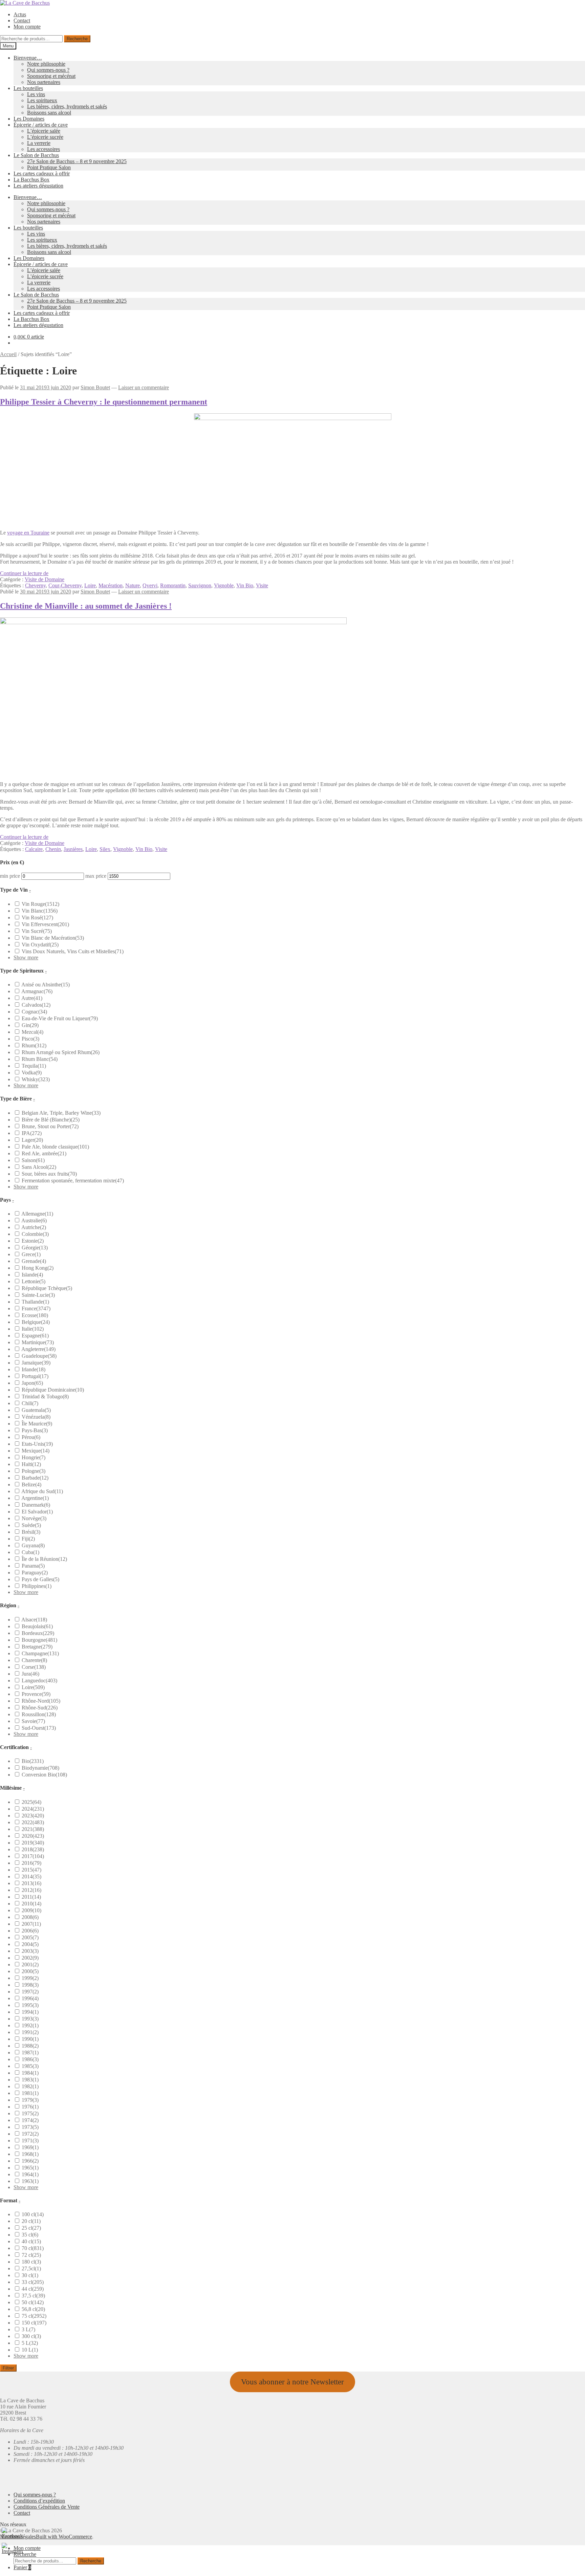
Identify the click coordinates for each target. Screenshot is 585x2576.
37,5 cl (33, 2296)
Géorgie (35, 1248)
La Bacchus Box (31, 180)
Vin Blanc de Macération (53, 938)
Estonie (33, 1241)
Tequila (34, 1066)
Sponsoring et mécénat (51, 76)
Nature (133, 585)
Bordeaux (38, 1633)
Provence (36, 1694)
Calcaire (34, 849)
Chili (30, 1403)
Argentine (35, 1498)
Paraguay (35, 1573)
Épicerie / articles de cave (41, 125)
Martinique (38, 1342)
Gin (30, 1025)
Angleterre (38, 1349)
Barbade (35, 1478)
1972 (30, 2134)
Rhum (34, 1045)
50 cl (33, 2302)
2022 (33, 1822)
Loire (90, 585)
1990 (30, 2039)
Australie (34, 1220)
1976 (30, 2107)
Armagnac (37, 991)
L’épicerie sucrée (45, 137)
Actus (20, 14)
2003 (30, 1951)
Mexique (36, 1451)
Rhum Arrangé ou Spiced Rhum (61, 1052)
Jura (30, 1674)
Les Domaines (29, 119)
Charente (34, 1660)
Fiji (28, 1539)
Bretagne (37, 1647)
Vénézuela (36, 1417)
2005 (30, 1937)
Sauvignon (200, 585)
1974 (30, 2120)
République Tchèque (47, 1288)
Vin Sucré (37, 931)
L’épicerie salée (44, 131)
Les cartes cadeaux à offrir (42, 173)
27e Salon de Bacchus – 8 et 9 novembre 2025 (77, 161)
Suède (31, 1525)
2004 (30, 1944)
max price (96, 876)
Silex (105, 849)
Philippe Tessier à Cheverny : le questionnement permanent (104, 402)
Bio (33, 1761)
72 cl (31, 2255)
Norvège (34, 1518)
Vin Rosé (37, 918)
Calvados (36, 1005)
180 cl (31, 2262)
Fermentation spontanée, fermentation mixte (73, 1181)
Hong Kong (38, 1268)
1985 (30, 2066)
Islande (32, 1275)
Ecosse (35, 1315)
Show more (26, 957)
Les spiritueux (42, 100)
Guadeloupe (39, 1356)
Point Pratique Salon (49, 167)
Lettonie (34, 1281)
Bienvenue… (28, 58)
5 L (30, 2343)
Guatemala (36, 1410)
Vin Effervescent (45, 924)
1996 (30, 1998)
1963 (30, 2181)
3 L (28, 2329)
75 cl (34, 2316)
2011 (31, 1897)
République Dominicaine (53, 1390)
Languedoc (39, 1680)
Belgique (36, 1322)
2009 (31, 1910)
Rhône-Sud (40, 1708)
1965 (30, 2168)
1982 (30, 2086)
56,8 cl (33, 2309)
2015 (31, 1870)
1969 (30, 2147)
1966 (30, 2161)
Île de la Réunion (44, 1559)
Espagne (35, 1336)
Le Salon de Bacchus (36, 155)
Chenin (53, 849)
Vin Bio (245, 585)
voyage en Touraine (28, 533)
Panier (22, 2567)
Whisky (36, 1079)
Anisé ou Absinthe (46, 985)
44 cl (33, 2289)
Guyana (33, 1545)
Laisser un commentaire (144, 387)
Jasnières (73, 849)
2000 (30, 1971)
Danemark (36, 1505)
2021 (33, 1829)
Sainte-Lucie (38, 1295)
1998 (30, 1985)
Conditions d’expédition (39, 2501)
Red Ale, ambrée (44, 1153)
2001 (30, 1964)
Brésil (31, 1532)
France (36, 1308)
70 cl (33, 2248)
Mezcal (32, 1032)
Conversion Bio (44, 1775)
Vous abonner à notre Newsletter (292, 2382)
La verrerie (39, 143)
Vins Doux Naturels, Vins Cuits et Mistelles (73, 951)
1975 (30, 2113)
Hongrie (34, 1457)
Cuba (30, 1552)
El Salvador (37, 1512)
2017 (33, 1856)
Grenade (34, 1261)
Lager (32, 1140)
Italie (33, 1329)
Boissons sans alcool (49, 113)
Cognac (34, 1012)
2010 (31, 1904)
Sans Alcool (39, 1167)
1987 (30, 2053)
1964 (30, 2174)
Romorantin (173, 585)
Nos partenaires (44, 82)
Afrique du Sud (42, 1491)
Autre (32, 998)
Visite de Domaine (45, 579)
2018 (33, 1849)
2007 (31, 1924)
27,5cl (31, 2268)
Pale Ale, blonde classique (55, 1147)
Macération (111, 585)
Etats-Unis (37, 1444)
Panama (33, 1566)
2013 (31, 1883)
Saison (33, 1160)
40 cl (31, 2241)
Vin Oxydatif (40, 945)
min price (10, 876)
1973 (30, 2127)
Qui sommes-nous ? (48, 70)
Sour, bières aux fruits (49, 1174)
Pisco (30, 1039)
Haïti (31, 1464)
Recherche (77, 39)
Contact (22, 20)
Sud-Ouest (39, 1728)
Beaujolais (37, 1626)
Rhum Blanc (40, 1059)
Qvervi (150, 585)
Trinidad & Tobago (45, 1396)
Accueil (8, 354)
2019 (33, 1843)
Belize (31, 1485)
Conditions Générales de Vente (47, 2507)
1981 (30, 2093)
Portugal (35, 1376)
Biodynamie (40, 1768)
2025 (31, 1802)
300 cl (31, 2336)
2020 (33, 1836)
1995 (30, 2005)
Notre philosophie (46, 64)
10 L (30, 2350)
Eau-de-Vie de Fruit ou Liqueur (60, 1018)
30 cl (30, 2275)
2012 (31, 1890)
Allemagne (37, 1214)
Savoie (33, 1721)
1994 (30, 2012)
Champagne (40, 1653)
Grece (31, 1254)
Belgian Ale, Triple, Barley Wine (61, 1113)
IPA (32, 1133)
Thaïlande (35, 1302)
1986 (30, 2059)
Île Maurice (37, 1424)
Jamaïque (36, 1363)
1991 (30, 2032)
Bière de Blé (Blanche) (51, 1120)
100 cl (33, 2214)
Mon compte (27, 27)
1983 (30, 2080)
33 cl (33, 2282)
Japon (32, 1383)
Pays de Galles (40, 1579)
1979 (30, 2100)
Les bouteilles (28, 88)
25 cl (31, 2228)
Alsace (34, 1620)
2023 (33, 1816)
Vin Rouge (40, 904)
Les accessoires (44, 149)
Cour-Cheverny (65, 585)
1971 (30, 2141)
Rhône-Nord (41, 1701)
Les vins (36, 94)
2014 (31, 1876)
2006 (30, 1931)
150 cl (34, 2323)
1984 (30, 2073)
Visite (262, 585)
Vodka (32, 1073)
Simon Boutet (95, 387)
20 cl (31, 2221)
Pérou (31, 1437)
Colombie (35, 1234)
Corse (34, 1667)
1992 (30, 2025)
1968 (30, 2154)
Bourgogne (39, 1640)
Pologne (34, 1471)
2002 (30, 1958)
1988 (30, 2046)
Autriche (34, 1227)
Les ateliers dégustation (38, 186)
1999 (30, 1978)
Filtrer (8, 2368)
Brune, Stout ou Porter (50, 1126)
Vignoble (224, 585)
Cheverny (35, 585)
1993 (30, 2019)
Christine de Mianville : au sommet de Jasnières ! (86, 606)
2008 (30, 1917)
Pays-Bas (35, 1430)
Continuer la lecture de (24, 573)
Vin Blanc (40, 911)
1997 (30, 1992)
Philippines (37, 1586)
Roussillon (39, 1714)
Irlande (34, 1369)
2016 (31, 1863)
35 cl (30, 2235)
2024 (33, 1809)
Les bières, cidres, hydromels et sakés (67, 106)
